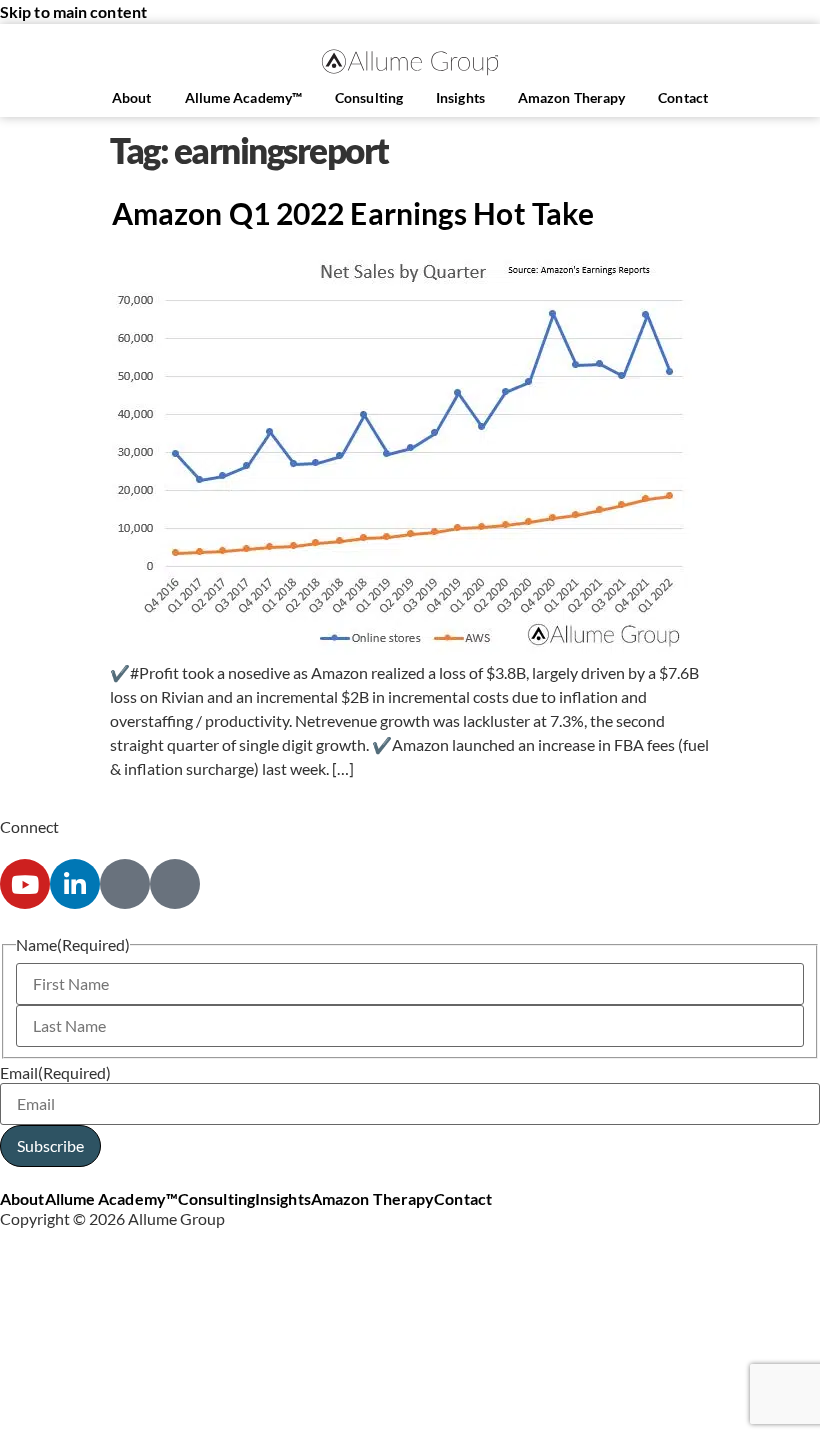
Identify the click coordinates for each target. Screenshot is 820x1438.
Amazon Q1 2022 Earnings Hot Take (353, 213)
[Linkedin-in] (75, 884)
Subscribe (50, 1145)
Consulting (369, 97)
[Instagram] (125, 884)
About (132, 97)
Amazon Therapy (571, 97)
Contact (683, 97)
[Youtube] (25, 884)
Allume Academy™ (244, 97)
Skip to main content (73, 11)
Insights (460, 97)
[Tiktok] (175, 884)
